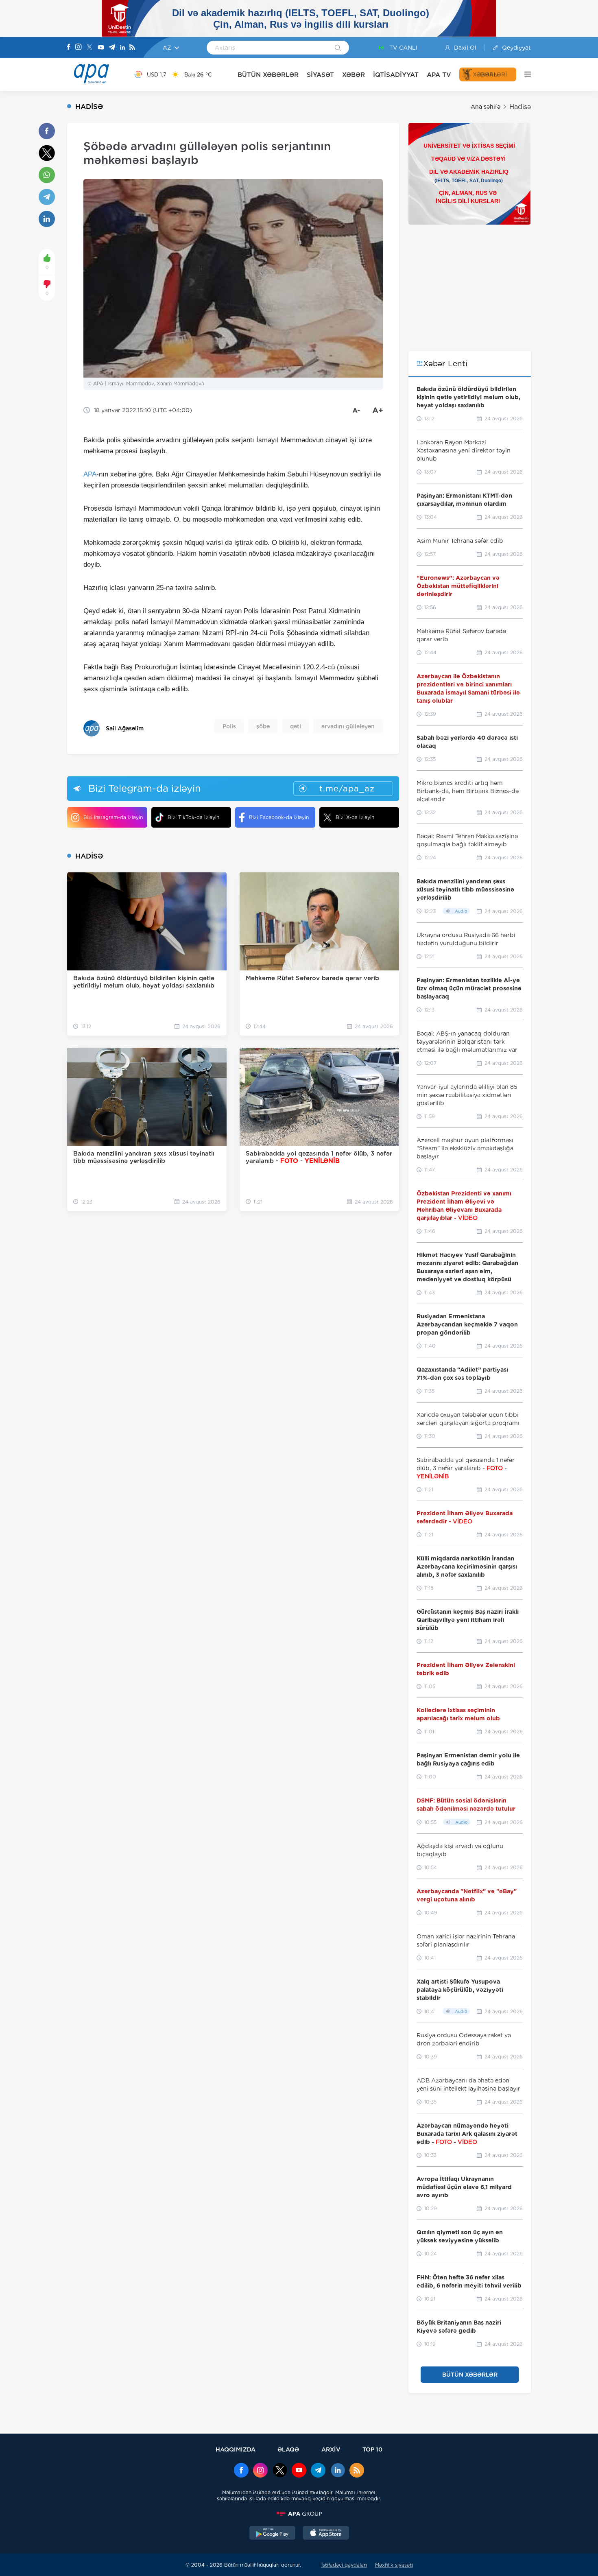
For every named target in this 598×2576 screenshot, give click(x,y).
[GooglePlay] (273, 2534)
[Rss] (132, 48)
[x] (280, 2471)
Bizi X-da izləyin (355, 817)
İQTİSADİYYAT (396, 75)
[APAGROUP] (299, 2514)
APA (90, 474)
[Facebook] (69, 48)
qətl (296, 726)
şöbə (263, 726)
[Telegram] (112, 48)
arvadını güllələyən (348, 726)
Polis (229, 726)
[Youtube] (101, 48)
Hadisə (520, 107)
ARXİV (331, 2449)
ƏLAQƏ (288, 2449)
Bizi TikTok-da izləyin (193, 817)
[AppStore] (326, 2534)
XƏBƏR (354, 75)
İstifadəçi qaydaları (344, 2565)
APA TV (439, 75)
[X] (89, 48)
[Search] (338, 48)
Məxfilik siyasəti (394, 2565)
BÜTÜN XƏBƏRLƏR (268, 75)
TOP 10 (372, 2449)
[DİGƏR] (524, 74)
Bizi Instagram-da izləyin (113, 817)
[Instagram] (79, 48)
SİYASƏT (320, 75)
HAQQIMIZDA (236, 2449)
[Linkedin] (122, 48)
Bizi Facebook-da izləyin (279, 817)
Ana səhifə (486, 107)
